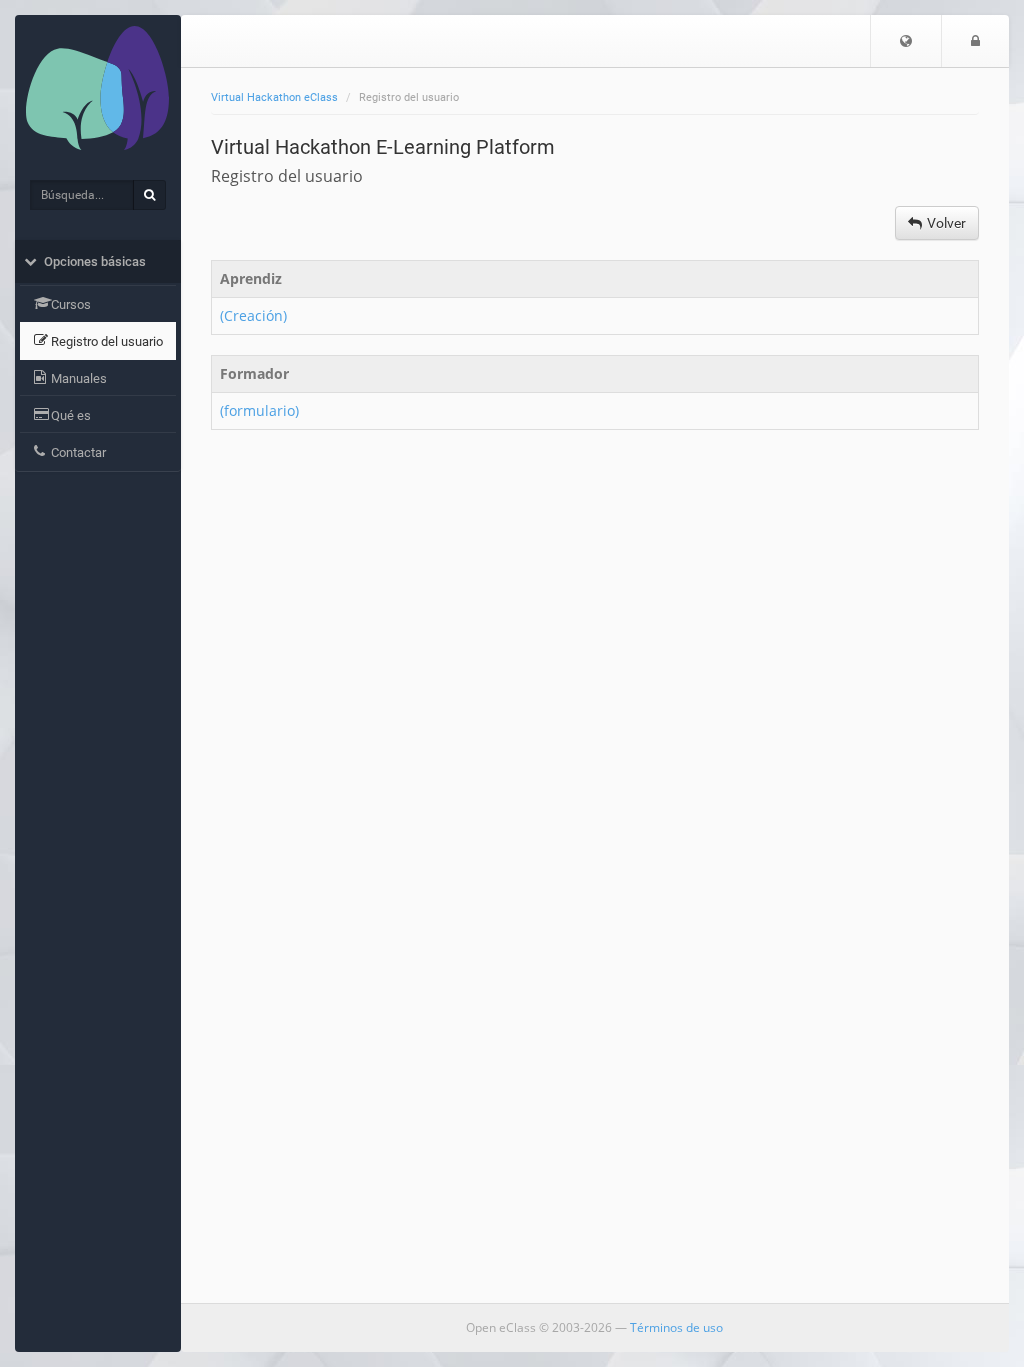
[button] (906, 41)
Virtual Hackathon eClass (274, 97)
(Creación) (255, 315)
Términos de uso (676, 1327)
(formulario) (261, 410)
